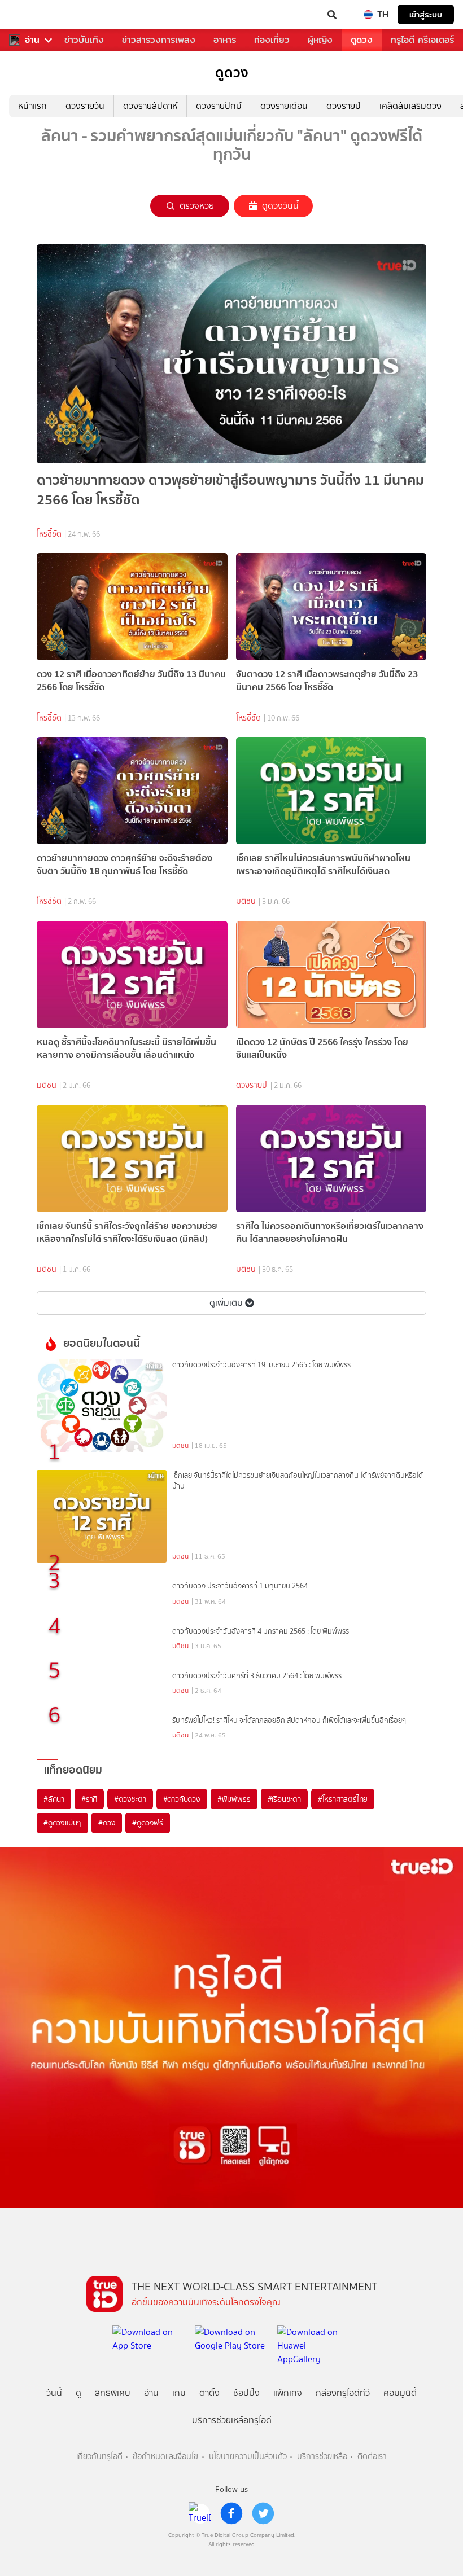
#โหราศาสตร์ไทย (343, 1799)
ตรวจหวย (197, 206)
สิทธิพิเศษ (113, 2393)
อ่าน (32, 40)
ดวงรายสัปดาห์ (150, 106)
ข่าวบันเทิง (84, 40)
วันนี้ (54, 2393)
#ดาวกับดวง (182, 1799)
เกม (179, 2393)
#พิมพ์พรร (234, 1799)
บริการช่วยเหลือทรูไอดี (232, 2420)
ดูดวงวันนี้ (280, 206)
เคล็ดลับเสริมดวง (410, 106)
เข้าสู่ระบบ (426, 14)
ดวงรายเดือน (284, 106)
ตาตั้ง (209, 2393)
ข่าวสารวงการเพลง (159, 40)
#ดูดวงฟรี (148, 1823)
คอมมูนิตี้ (400, 2393)
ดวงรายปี (344, 106)
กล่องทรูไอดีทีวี (343, 2393)
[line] (200, 2513)
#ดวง (107, 1823)
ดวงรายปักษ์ (219, 106)
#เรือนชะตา (284, 1799)
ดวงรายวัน (85, 106)
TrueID (32, 15)
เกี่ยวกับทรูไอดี (99, 2457)
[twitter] (263, 2513)
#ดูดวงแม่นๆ (62, 1823)
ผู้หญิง (320, 40)
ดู (78, 2393)
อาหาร (225, 40)
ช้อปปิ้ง (246, 2393)
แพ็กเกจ (288, 2393)
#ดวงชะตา (130, 1799)
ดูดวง (362, 40)
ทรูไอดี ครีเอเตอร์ (422, 40)
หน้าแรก (32, 106)
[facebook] (231, 2513)
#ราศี (89, 1799)
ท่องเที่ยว (272, 40)
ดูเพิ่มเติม (226, 1303)
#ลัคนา (54, 1799)
